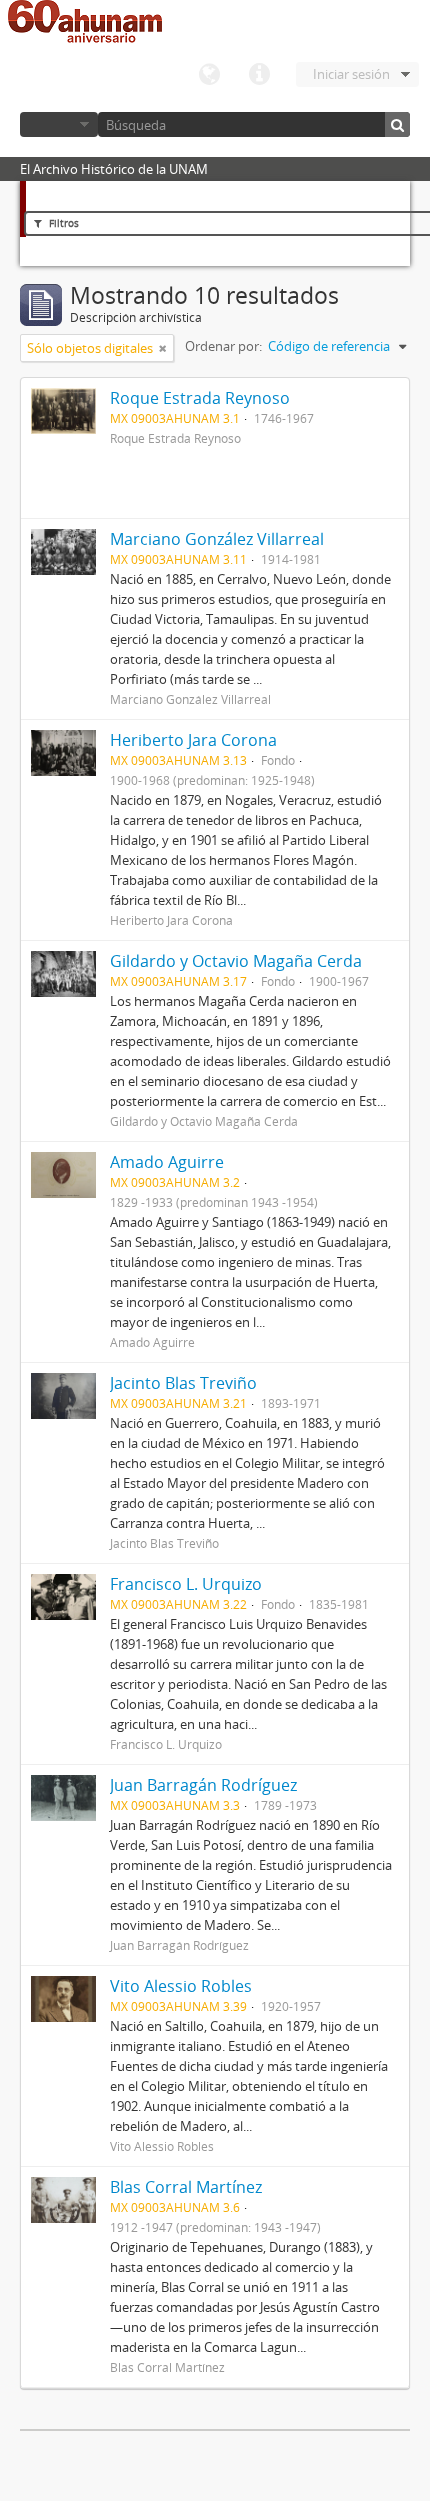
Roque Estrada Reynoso (200, 398)
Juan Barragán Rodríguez (203, 1785)
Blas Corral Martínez (186, 2187)
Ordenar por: (223, 346)
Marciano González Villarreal (217, 539)
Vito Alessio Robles (181, 1986)
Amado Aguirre (167, 1162)
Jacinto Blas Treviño (183, 1383)
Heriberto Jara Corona (193, 740)
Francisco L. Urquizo (186, 1584)
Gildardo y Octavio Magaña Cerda (236, 961)
